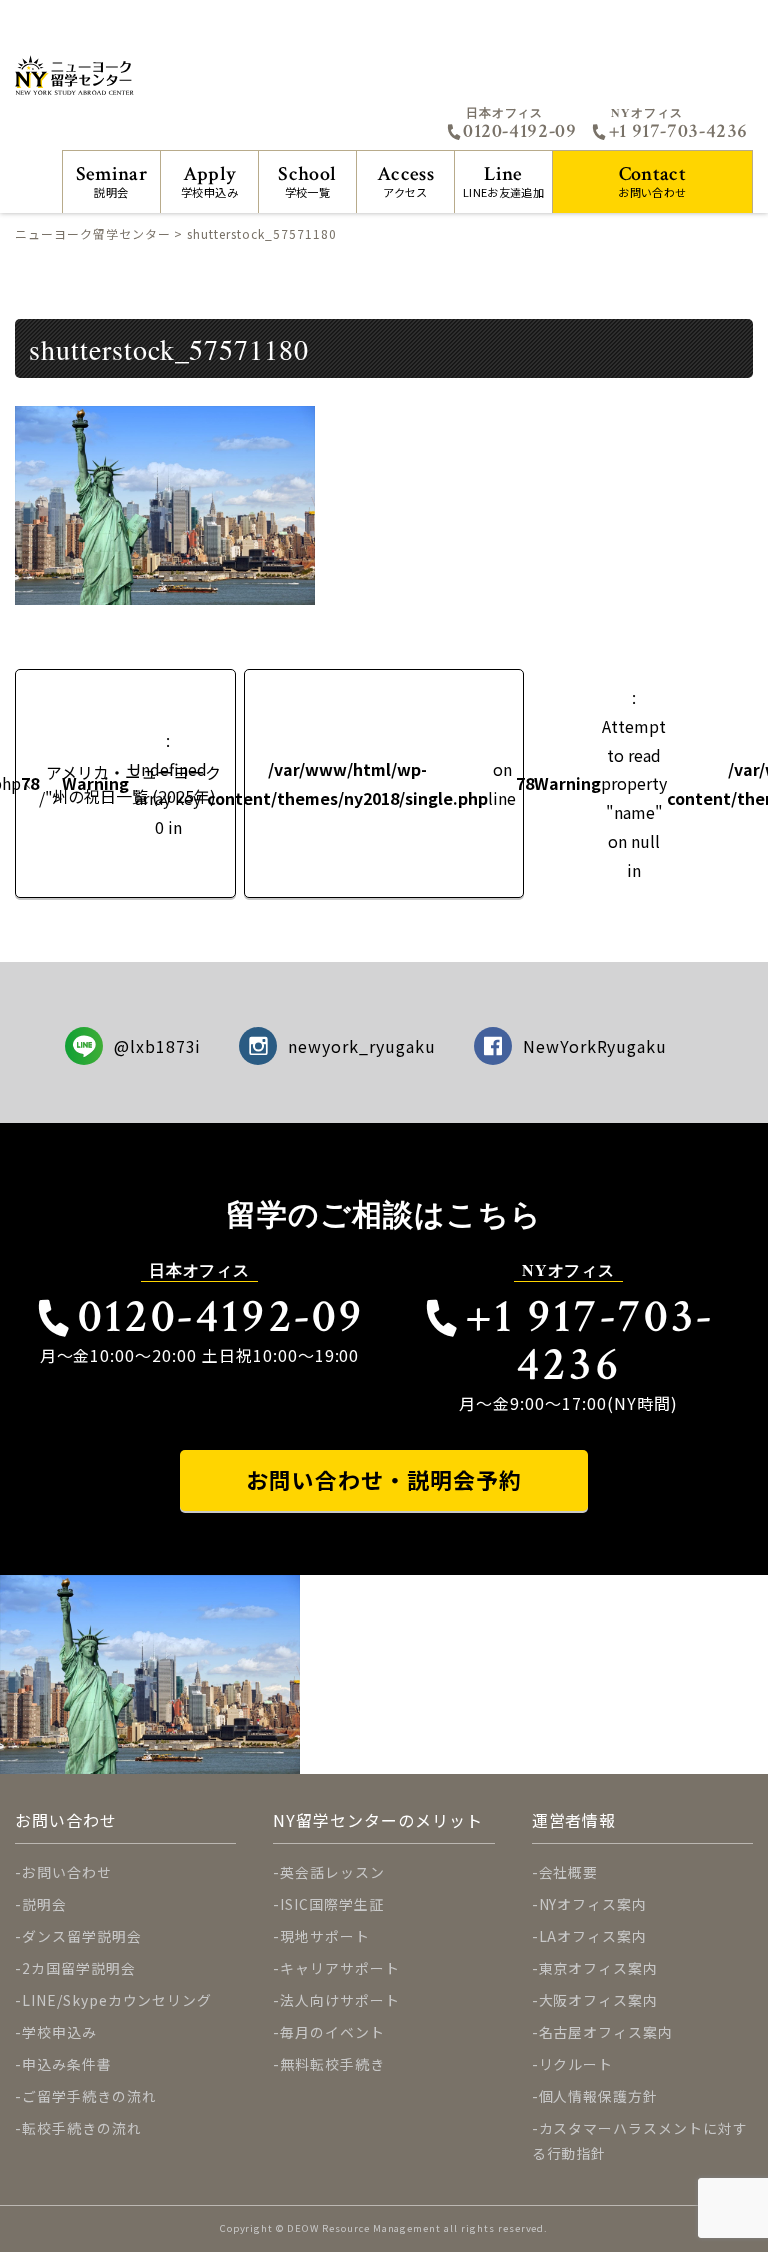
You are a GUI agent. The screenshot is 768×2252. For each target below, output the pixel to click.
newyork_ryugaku (361, 1046)
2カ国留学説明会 (79, 1968)
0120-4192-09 (519, 131)
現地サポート (325, 1936)
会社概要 (569, 1872)
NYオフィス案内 (593, 1904)
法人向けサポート (340, 2000)
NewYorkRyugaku (595, 1046)
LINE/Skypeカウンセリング (117, 2000)
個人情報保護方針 (599, 2096)
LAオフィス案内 (593, 1936)
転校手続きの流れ (82, 2128)
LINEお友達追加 (503, 180)
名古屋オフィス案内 (606, 2032)
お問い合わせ (652, 180)
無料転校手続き (332, 2064)
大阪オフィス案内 (599, 2000)
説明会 (111, 180)
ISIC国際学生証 (332, 1904)
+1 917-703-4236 (678, 131)
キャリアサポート (340, 1968)
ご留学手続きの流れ (89, 2096)
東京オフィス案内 (599, 1968)
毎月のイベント (332, 2032)
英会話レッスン (332, 1872)
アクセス (405, 180)
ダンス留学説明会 (82, 1936)
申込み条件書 (67, 2064)
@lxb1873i (158, 1046)
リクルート (576, 2064)
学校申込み (209, 180)
